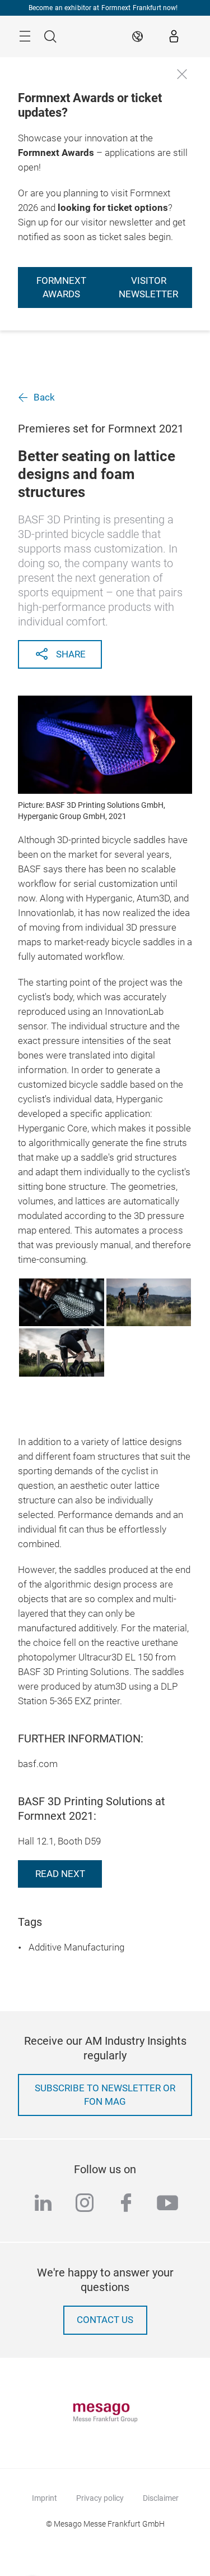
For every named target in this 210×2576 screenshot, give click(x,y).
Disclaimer (161, 2498)
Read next (60, 1874)
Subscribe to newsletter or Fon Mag (105, 2095)
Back (44, 397)
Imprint (45, 2498)
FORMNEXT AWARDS (61, 287)
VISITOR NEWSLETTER (148, 287)
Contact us (105, 2320)
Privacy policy (100, 2498)
